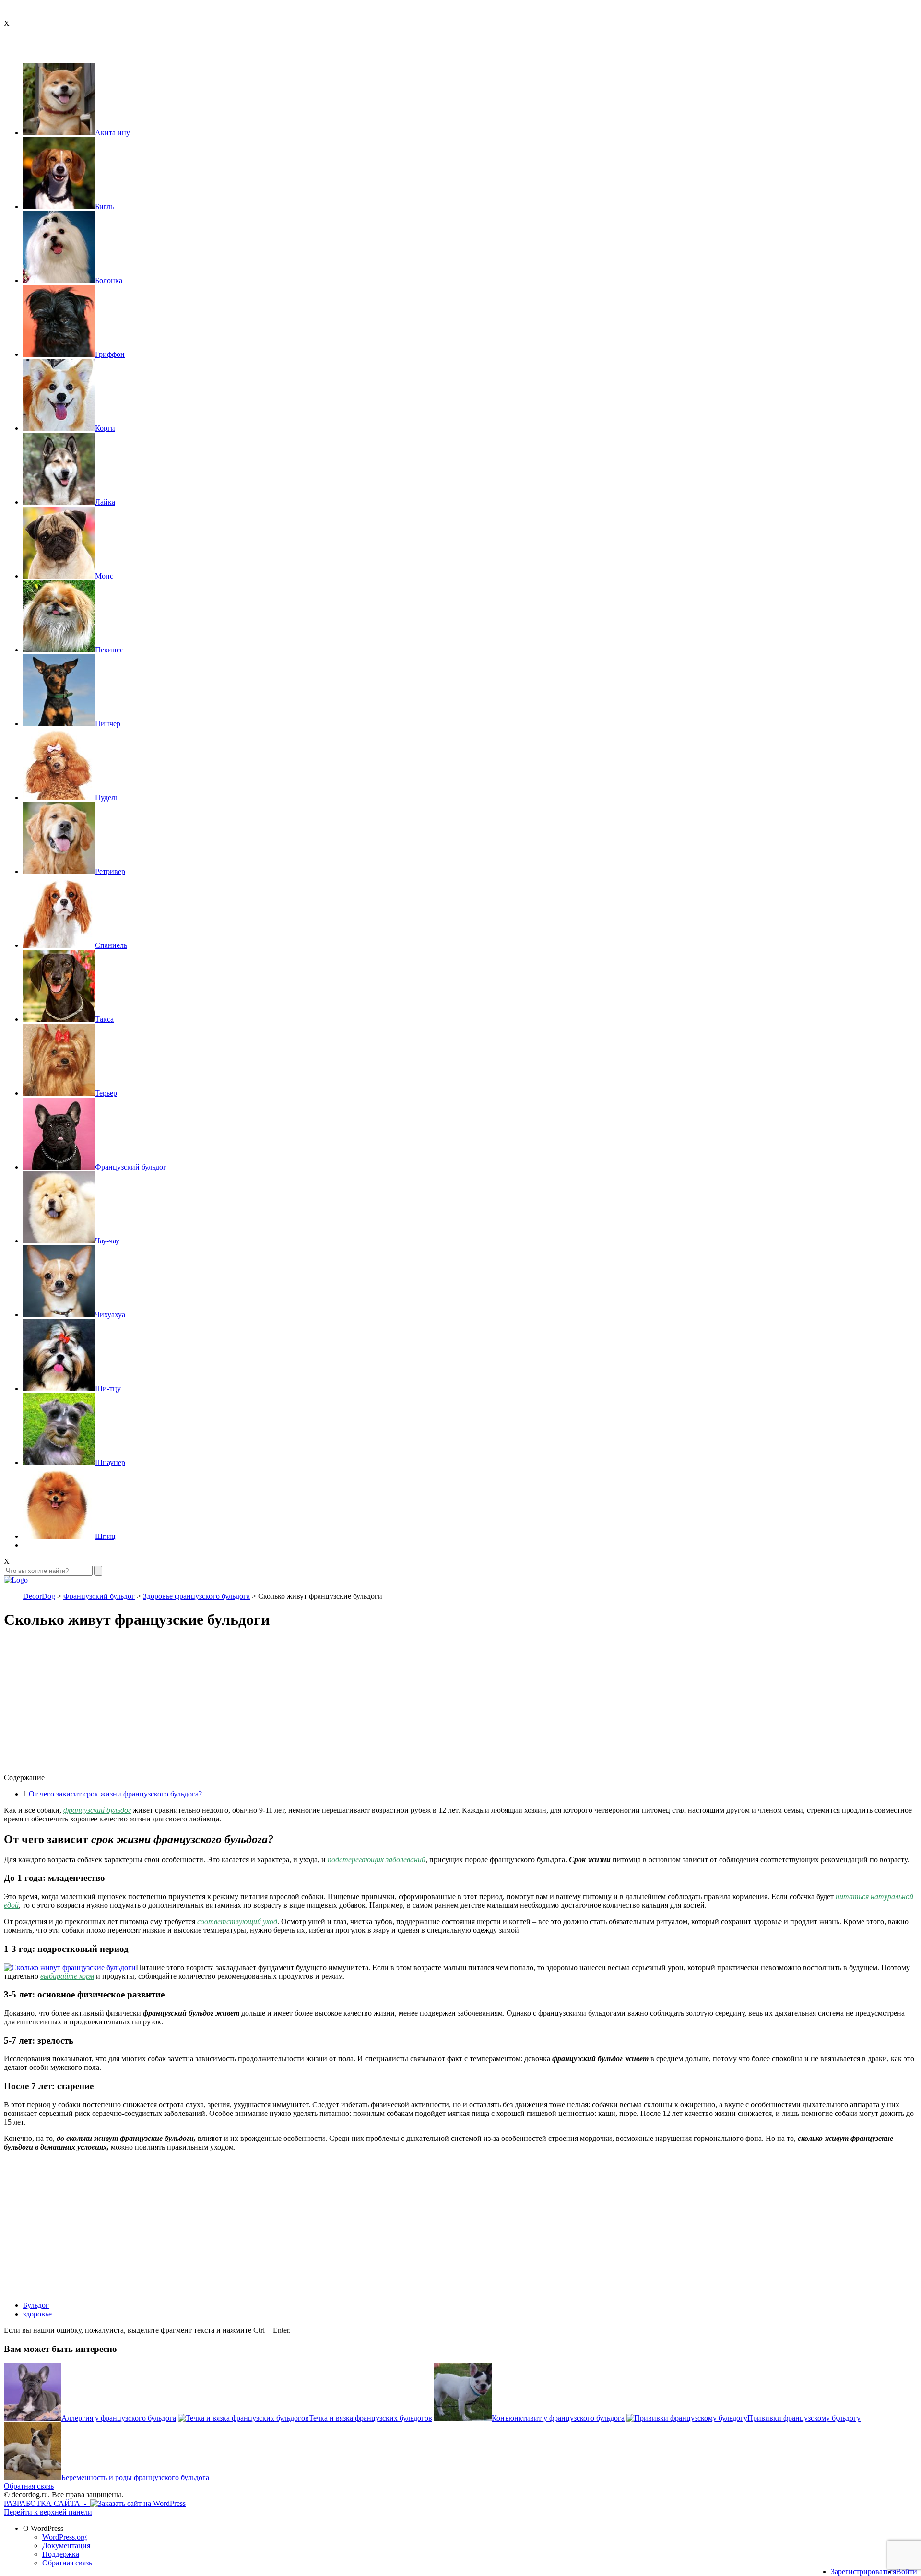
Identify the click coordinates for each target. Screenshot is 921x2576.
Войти (907, 2571)
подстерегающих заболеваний (377, 1860)
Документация (66, 2546)
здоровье (37, 2314)
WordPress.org (65, 2537)
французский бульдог (97, 1810)
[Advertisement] (292, 1706)
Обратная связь (29, 2486)
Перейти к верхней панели (48, 2512)
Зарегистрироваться (863, 2571)
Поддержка (61, 2554)
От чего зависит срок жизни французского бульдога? (115, 1794)
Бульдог (36, 2305)
